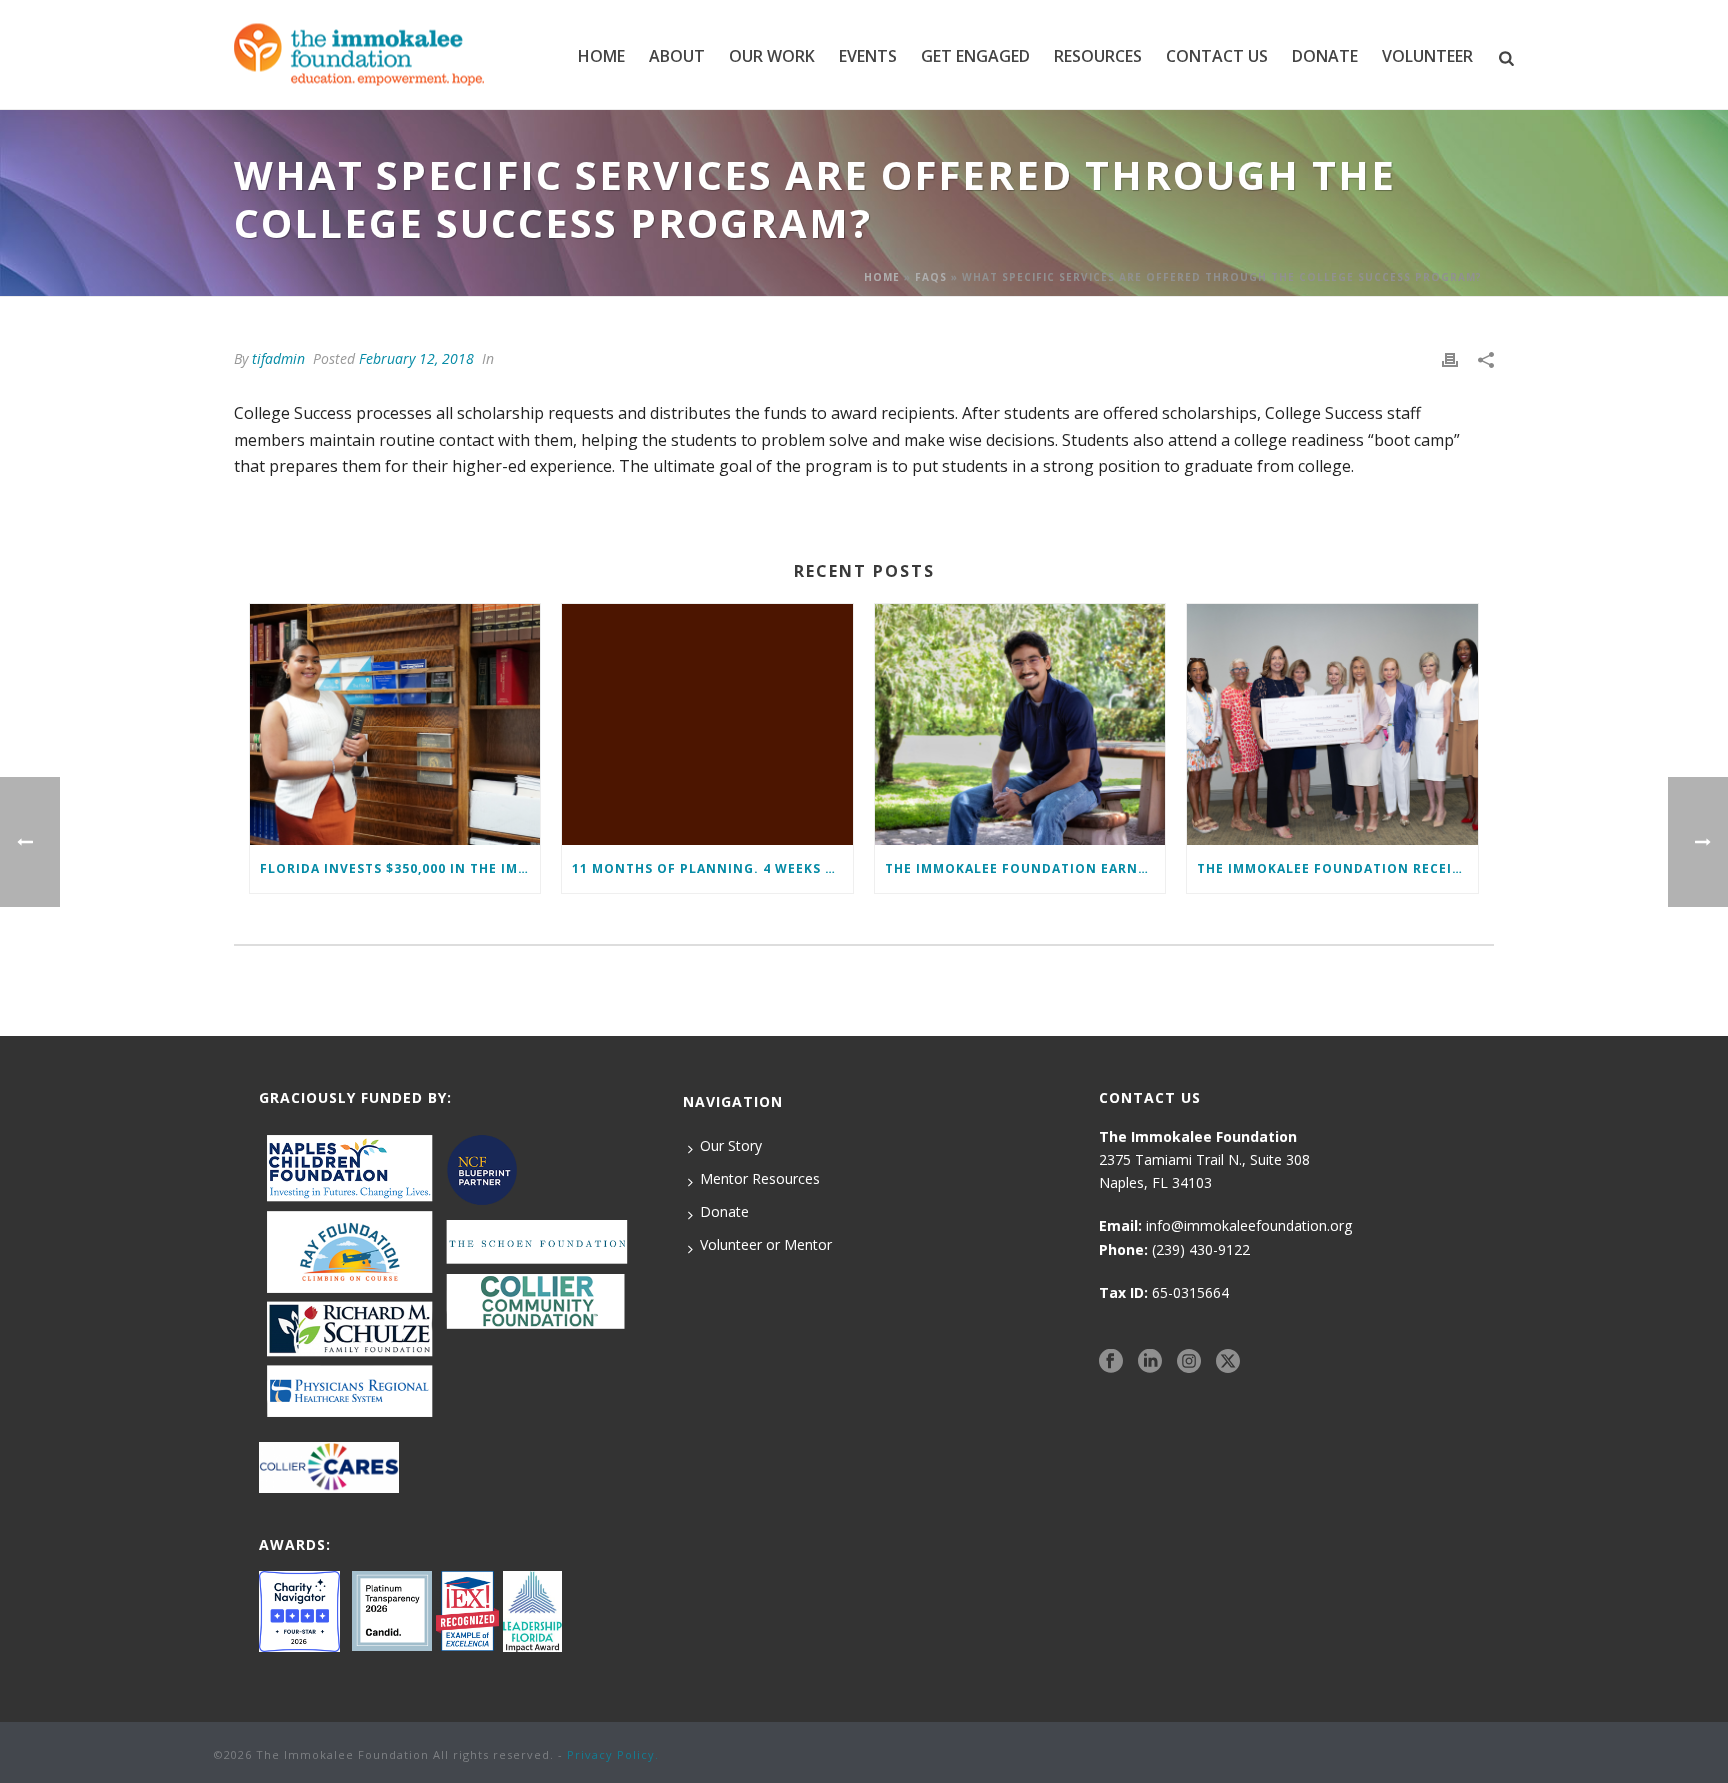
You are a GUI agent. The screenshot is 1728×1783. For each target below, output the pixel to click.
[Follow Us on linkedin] (1150, 1361)
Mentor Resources (760, 1178)
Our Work (772, 56)
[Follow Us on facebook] (1111, 1361)
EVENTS (868, 56)
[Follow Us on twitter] (1228, 1361)
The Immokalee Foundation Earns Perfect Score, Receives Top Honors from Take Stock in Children (1025, 868)
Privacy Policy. (613, 1754)
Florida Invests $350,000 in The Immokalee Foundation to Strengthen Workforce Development (400, 868)
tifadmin (278, 358)
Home (601, 56)
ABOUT (677, 56)
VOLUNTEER (1427, 56)
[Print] (1450, 358)
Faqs (931, 277)
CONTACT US (1217, 56)
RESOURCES (1098, 56)
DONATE (1325, 56)
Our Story (731, 1145)
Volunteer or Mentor (766, 1244)
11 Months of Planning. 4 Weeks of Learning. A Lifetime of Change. (712, 868)
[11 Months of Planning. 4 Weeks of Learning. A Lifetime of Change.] (707, 724)
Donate (724, 1211)
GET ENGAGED (975, 56)
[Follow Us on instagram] (1189, 1361)
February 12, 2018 (416, 358)
